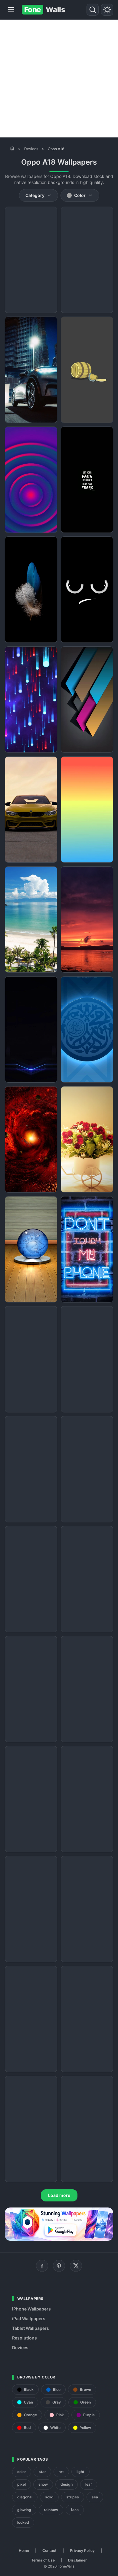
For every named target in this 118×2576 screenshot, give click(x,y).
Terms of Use (43, 2560)
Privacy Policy (82, 2550)
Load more (59, 2195)
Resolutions (25, 2338)
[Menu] (11, 10)
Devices (31, 149)
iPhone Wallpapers (31, 2309)
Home (24, 2550)
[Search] (93, 10)
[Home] (12, 148)
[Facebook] (42, 2266)
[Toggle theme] (107, 10)
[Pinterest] (59, 2266)
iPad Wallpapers (29, 2318)
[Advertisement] (59, 79)
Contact (49, 2550)
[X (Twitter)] (76, 2266)
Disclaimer (77, 2560)
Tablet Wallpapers (31, 2328)
